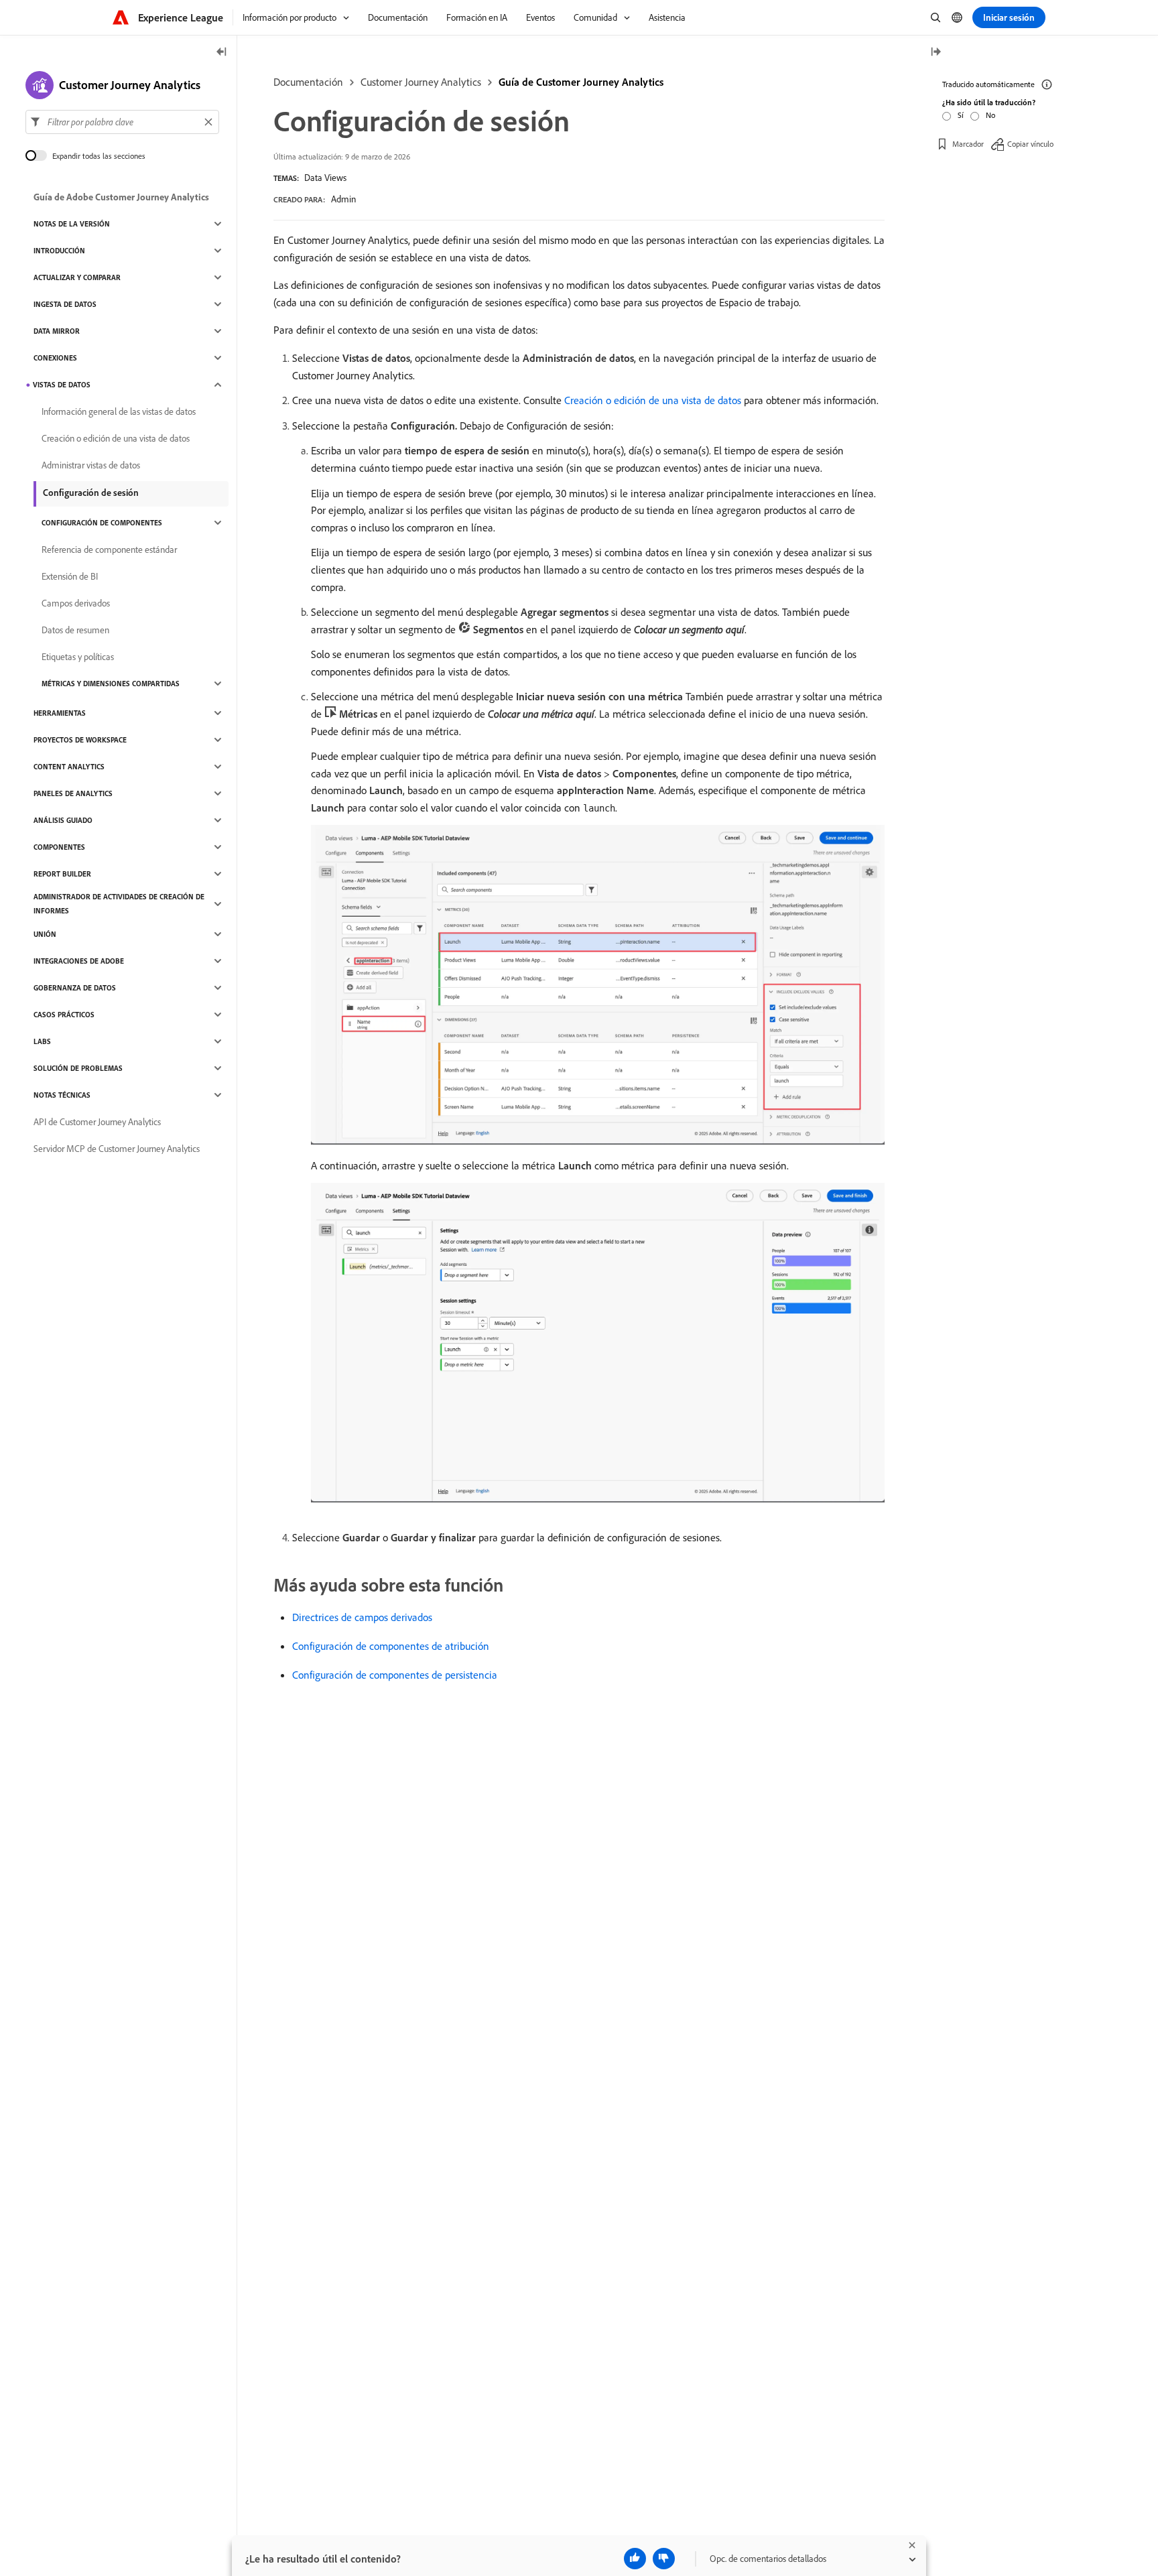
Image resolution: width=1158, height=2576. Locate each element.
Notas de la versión (72, 224)
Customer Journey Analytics (421, 82)
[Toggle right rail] (936, 53)
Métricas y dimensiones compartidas (111, 684)
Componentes (59, 847)
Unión (45, 934)
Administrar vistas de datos (91, 465)
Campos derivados (76, 603)
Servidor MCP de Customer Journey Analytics (117, 1149)
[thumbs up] (635, 2559)
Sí (961, 115)
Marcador (968, 144)
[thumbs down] (664, 2559)
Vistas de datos (62, 385)
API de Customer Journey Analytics (97, 1122)
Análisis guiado (63, 820)
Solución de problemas (78, 1068)
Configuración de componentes (102, 523)
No (990, 115)
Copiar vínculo (1030, 144)
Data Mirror (57, 331)
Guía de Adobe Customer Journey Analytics (121, 197)
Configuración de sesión (91, 493)
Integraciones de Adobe (79, 961)
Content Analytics (69, 767)
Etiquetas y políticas (78, 657)
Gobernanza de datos (75, 988)
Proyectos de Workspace (80, 740)
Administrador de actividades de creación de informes (119, 904)
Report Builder (62, 874)
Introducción (59, 251)
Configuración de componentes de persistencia (395, 1675)
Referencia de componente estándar (109, 550)
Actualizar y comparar (77, 277)
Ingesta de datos (65, 304)
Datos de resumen (75, 630)
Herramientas (60, 713)
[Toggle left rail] (222, 53)
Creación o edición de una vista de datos (653, 400)
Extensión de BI (70, 576)
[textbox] (122, 122)
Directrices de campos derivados (362, 1617)
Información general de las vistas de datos (119, 411)
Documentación (308, 82)
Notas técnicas (62, 1095)
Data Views (325, 178)
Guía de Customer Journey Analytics (581, 82)
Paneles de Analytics (73, 793)
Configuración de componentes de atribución (391, 1646)
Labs (42, 1041)
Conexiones (55, 358)
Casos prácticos (64, 1015)
